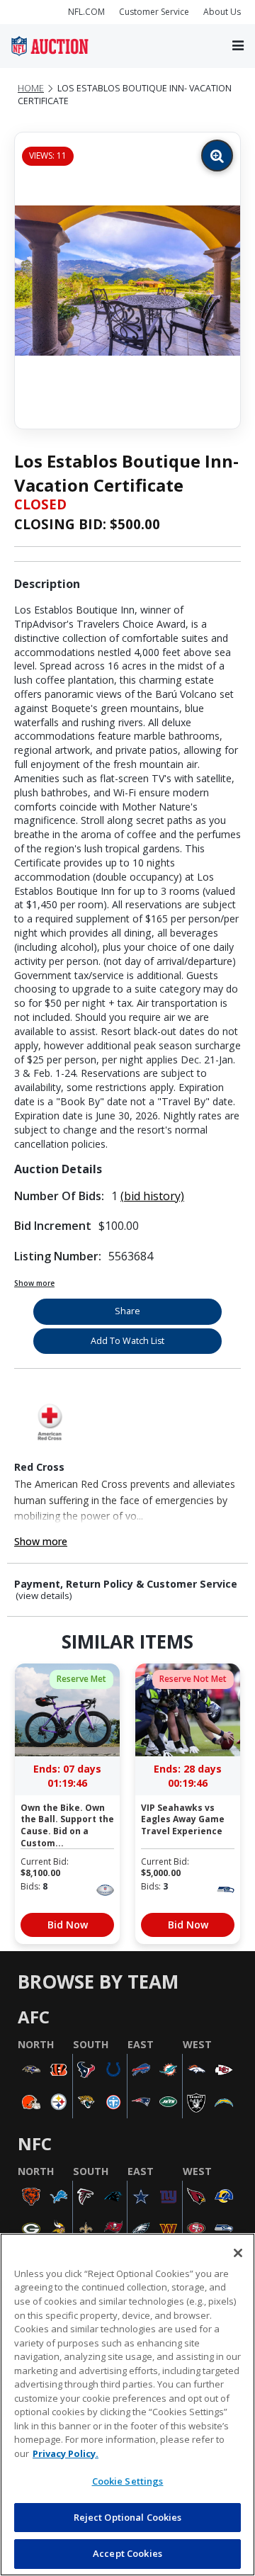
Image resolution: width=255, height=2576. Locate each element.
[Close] (238, 2253)
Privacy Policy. (66, 2453)
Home (31, 88)
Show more (34, 1283)
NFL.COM (86, 12)
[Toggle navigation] (238, 46)
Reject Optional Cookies (128, 2517)
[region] (127, 2405)
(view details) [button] (44, 1596)
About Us (222, 12)
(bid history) (152, 1196)
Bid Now (68, 1925)
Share (127, 1311)
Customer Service (154, 12)
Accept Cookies (127, 2553)
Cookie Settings (128, 2481)
